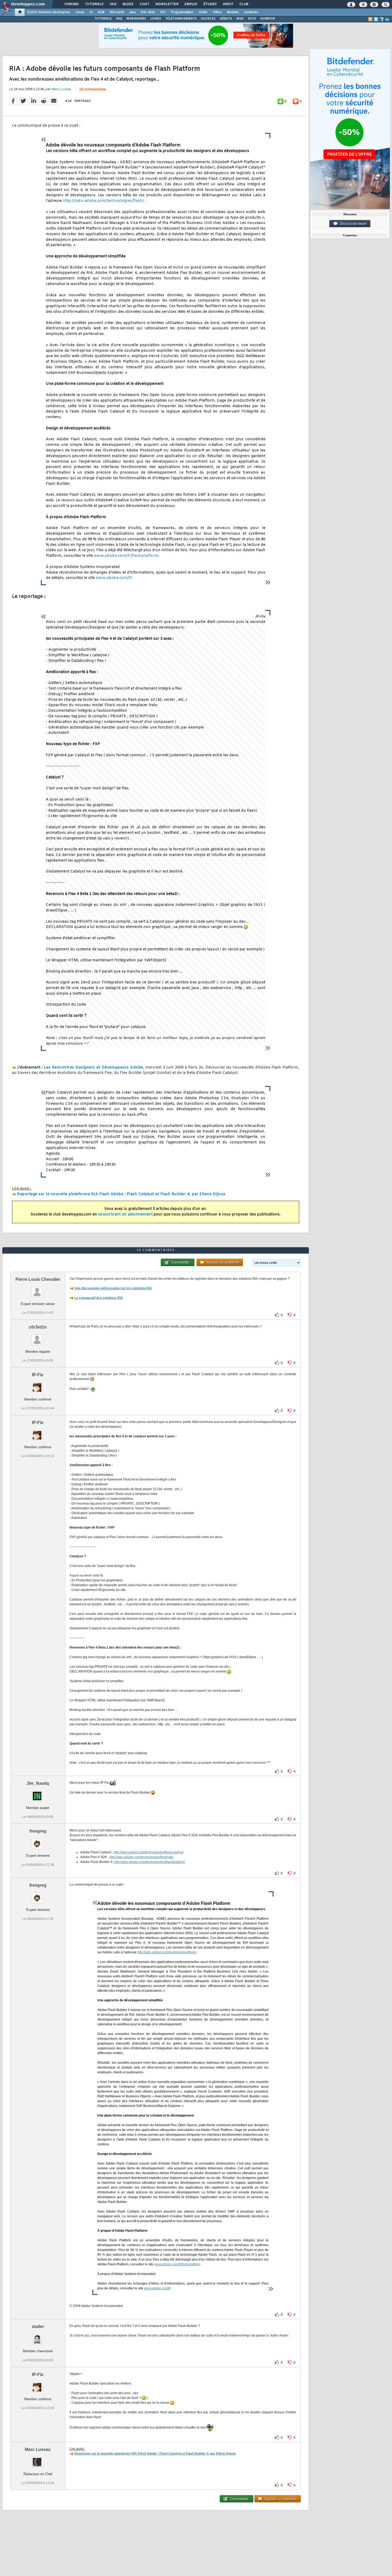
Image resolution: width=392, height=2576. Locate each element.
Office (217, 12)
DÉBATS (226, 19)
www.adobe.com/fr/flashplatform (126, 556)
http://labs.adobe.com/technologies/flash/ (104, 201)
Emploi (191, 4)
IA (91, 12)
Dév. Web (148, 12)
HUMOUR (268, 19)
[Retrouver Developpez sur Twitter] (376, 19)
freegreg (38, 1831)
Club (243, 4)
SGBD (203, 12)
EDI (163, 12)
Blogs (128, 4)
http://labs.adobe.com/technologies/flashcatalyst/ (149, 1852)
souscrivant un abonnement (125, 1215)
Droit (228, 4)
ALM (101, 12)
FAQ (113, 4)
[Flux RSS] (370, 19)
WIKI (240, 19)
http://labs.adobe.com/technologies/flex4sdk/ (141, 1857)
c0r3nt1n (38, 1327)
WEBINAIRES (136, 19)
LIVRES (156, 19)
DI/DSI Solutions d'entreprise (49, 12)
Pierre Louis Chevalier (38, 1279)
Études (210, 4)
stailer (38, 2327)
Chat (144, 4)
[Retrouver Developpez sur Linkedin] (387, 19)
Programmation (182, 12)
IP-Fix (38, 1375)
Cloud (80, 12)
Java (132, 12)
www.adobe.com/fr (114, 578)
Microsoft (117, 12)
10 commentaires (93, 90)
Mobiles (233, 12)
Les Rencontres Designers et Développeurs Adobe (93, 1068)
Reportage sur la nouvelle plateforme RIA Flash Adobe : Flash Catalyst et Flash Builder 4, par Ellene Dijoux (121, 1194)
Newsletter (167, 4)
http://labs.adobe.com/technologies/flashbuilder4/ (150, 1862)
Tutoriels (94, 4)
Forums (71, 4)
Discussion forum (352, 224)
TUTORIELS (103, 19)
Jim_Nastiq (38, 1783)
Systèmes (251, 12)
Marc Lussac (61, 89)
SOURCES (208, 19)
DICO (252, 19)
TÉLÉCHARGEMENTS (181, 19)
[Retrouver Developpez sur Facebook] (382, 19)
